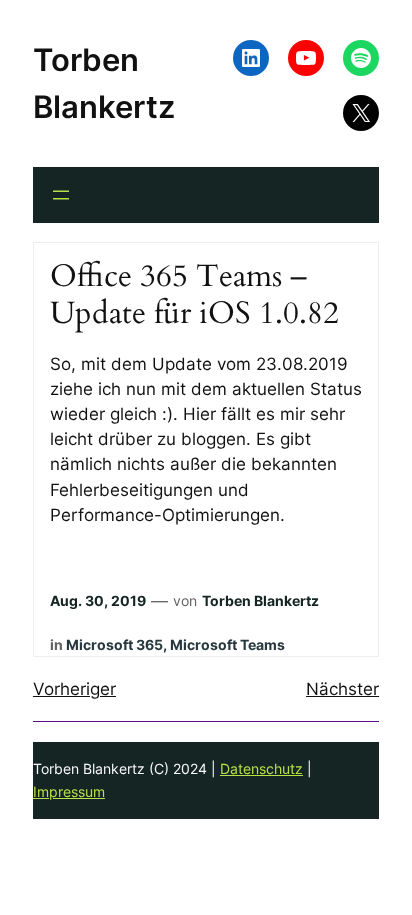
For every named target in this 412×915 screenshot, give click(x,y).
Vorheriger (74, 689)
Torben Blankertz (260, 600)
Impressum (69, 791)
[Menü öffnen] (61, 195)
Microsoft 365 (114, 644)
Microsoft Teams (227, 644)
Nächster (342, 689)
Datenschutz (261, 768)
